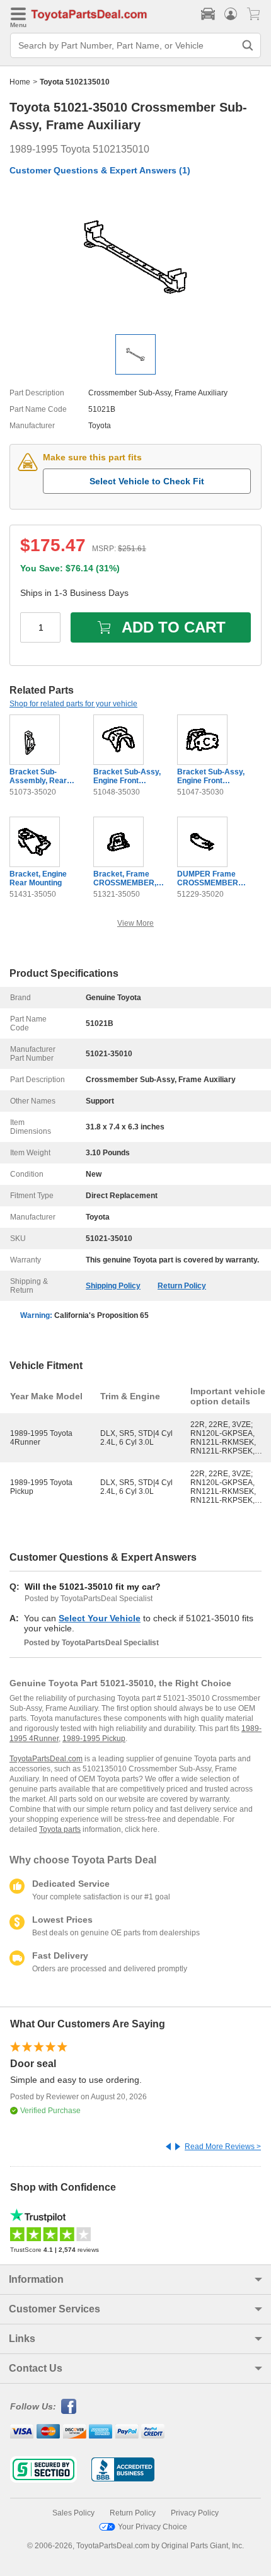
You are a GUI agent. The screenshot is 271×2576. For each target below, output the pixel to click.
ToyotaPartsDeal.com (46, 1759)
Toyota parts (60, 1829)
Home (20, 82)
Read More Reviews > (223, 2147)
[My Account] (231, 14)
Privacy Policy (195, 2513)
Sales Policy (73, 2513)
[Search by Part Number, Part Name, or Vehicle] (248, 45)
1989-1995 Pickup (94, 1739)
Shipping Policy (113, 1286)
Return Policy (182, 1286)
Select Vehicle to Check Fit (147, 481)
